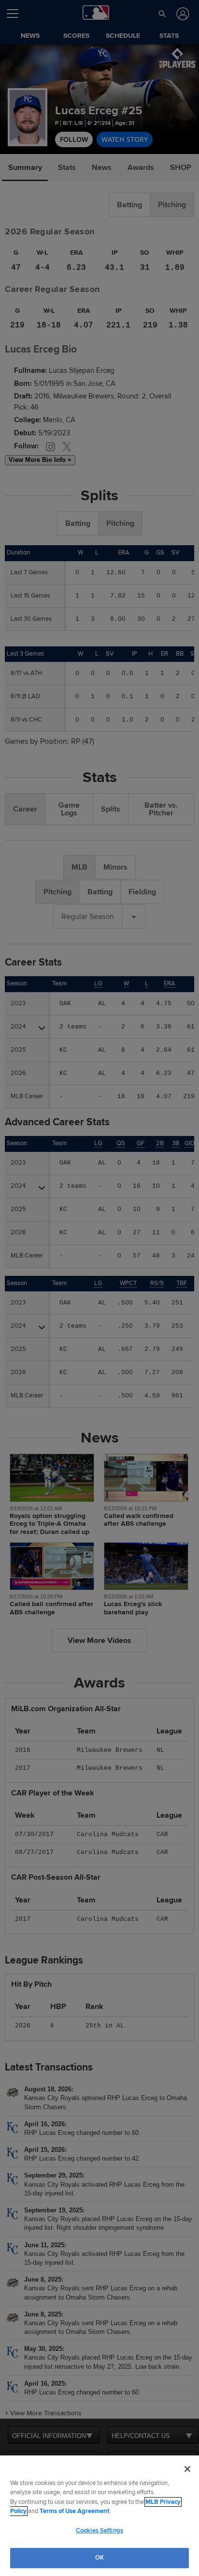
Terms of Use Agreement (74, 2511)
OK (99, 2558)
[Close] (187, 2469)
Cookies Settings (99, 2530)
